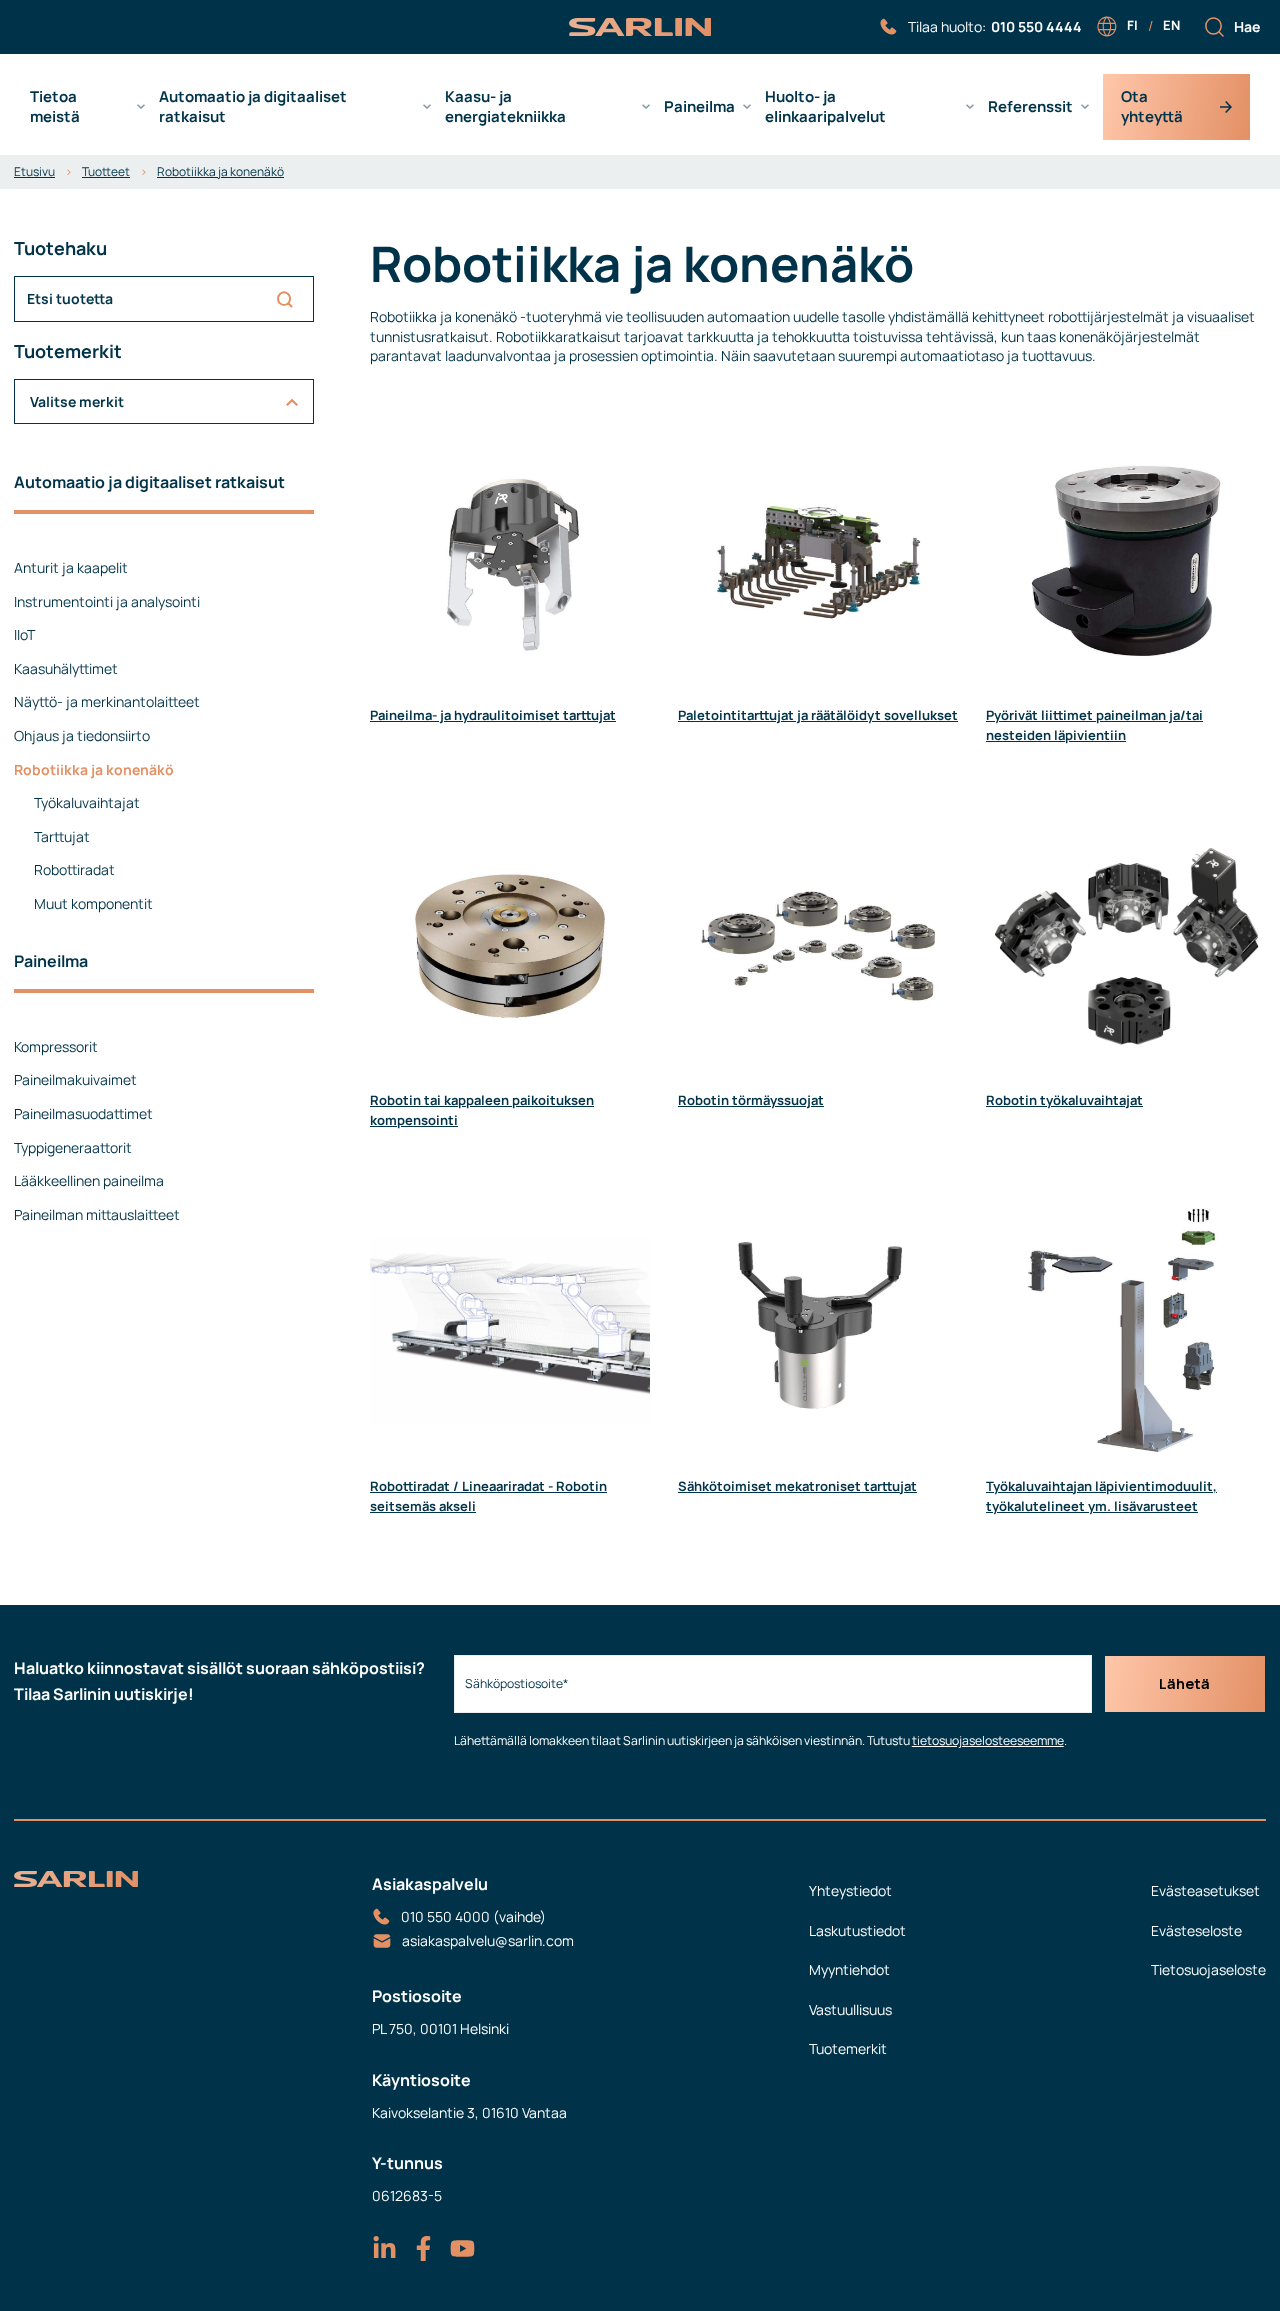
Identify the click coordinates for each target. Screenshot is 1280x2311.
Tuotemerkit (848, 2048)
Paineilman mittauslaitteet (97, 1214)
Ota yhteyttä (1152, 106)
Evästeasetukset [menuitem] (1205, 1890)
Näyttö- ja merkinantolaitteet (107, 701)
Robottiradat (74, 869)
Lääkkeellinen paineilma (89, 1180)
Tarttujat (62, 836)
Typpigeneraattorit (73, 1147)
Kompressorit (56, 1046)
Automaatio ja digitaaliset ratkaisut (253, 107)
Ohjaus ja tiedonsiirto (82, 735)
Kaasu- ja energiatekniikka (505, 107)
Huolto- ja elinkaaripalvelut (825, 107)
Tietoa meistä (55, 107)
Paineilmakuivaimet (75, 1079)
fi (1132, 25)
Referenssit (1030, 107)
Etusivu (34, 171)
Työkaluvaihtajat (87, 802)
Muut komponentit (93, 903)
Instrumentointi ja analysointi (107, 601)
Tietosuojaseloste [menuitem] (1208, 1969)
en (1171, 25)
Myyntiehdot (849, 1969)
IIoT (24, 634)
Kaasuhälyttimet (66, 668)
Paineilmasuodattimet (83, 1113)
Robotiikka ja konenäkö (220, 171)
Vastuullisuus (850, 2009)
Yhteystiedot (850, 1890)
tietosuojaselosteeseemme (988, 1740)
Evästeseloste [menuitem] (1196, 1930)
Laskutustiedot (857, 1930)
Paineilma (699, 107)
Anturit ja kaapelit (71, 567)
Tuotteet (106, 171)
